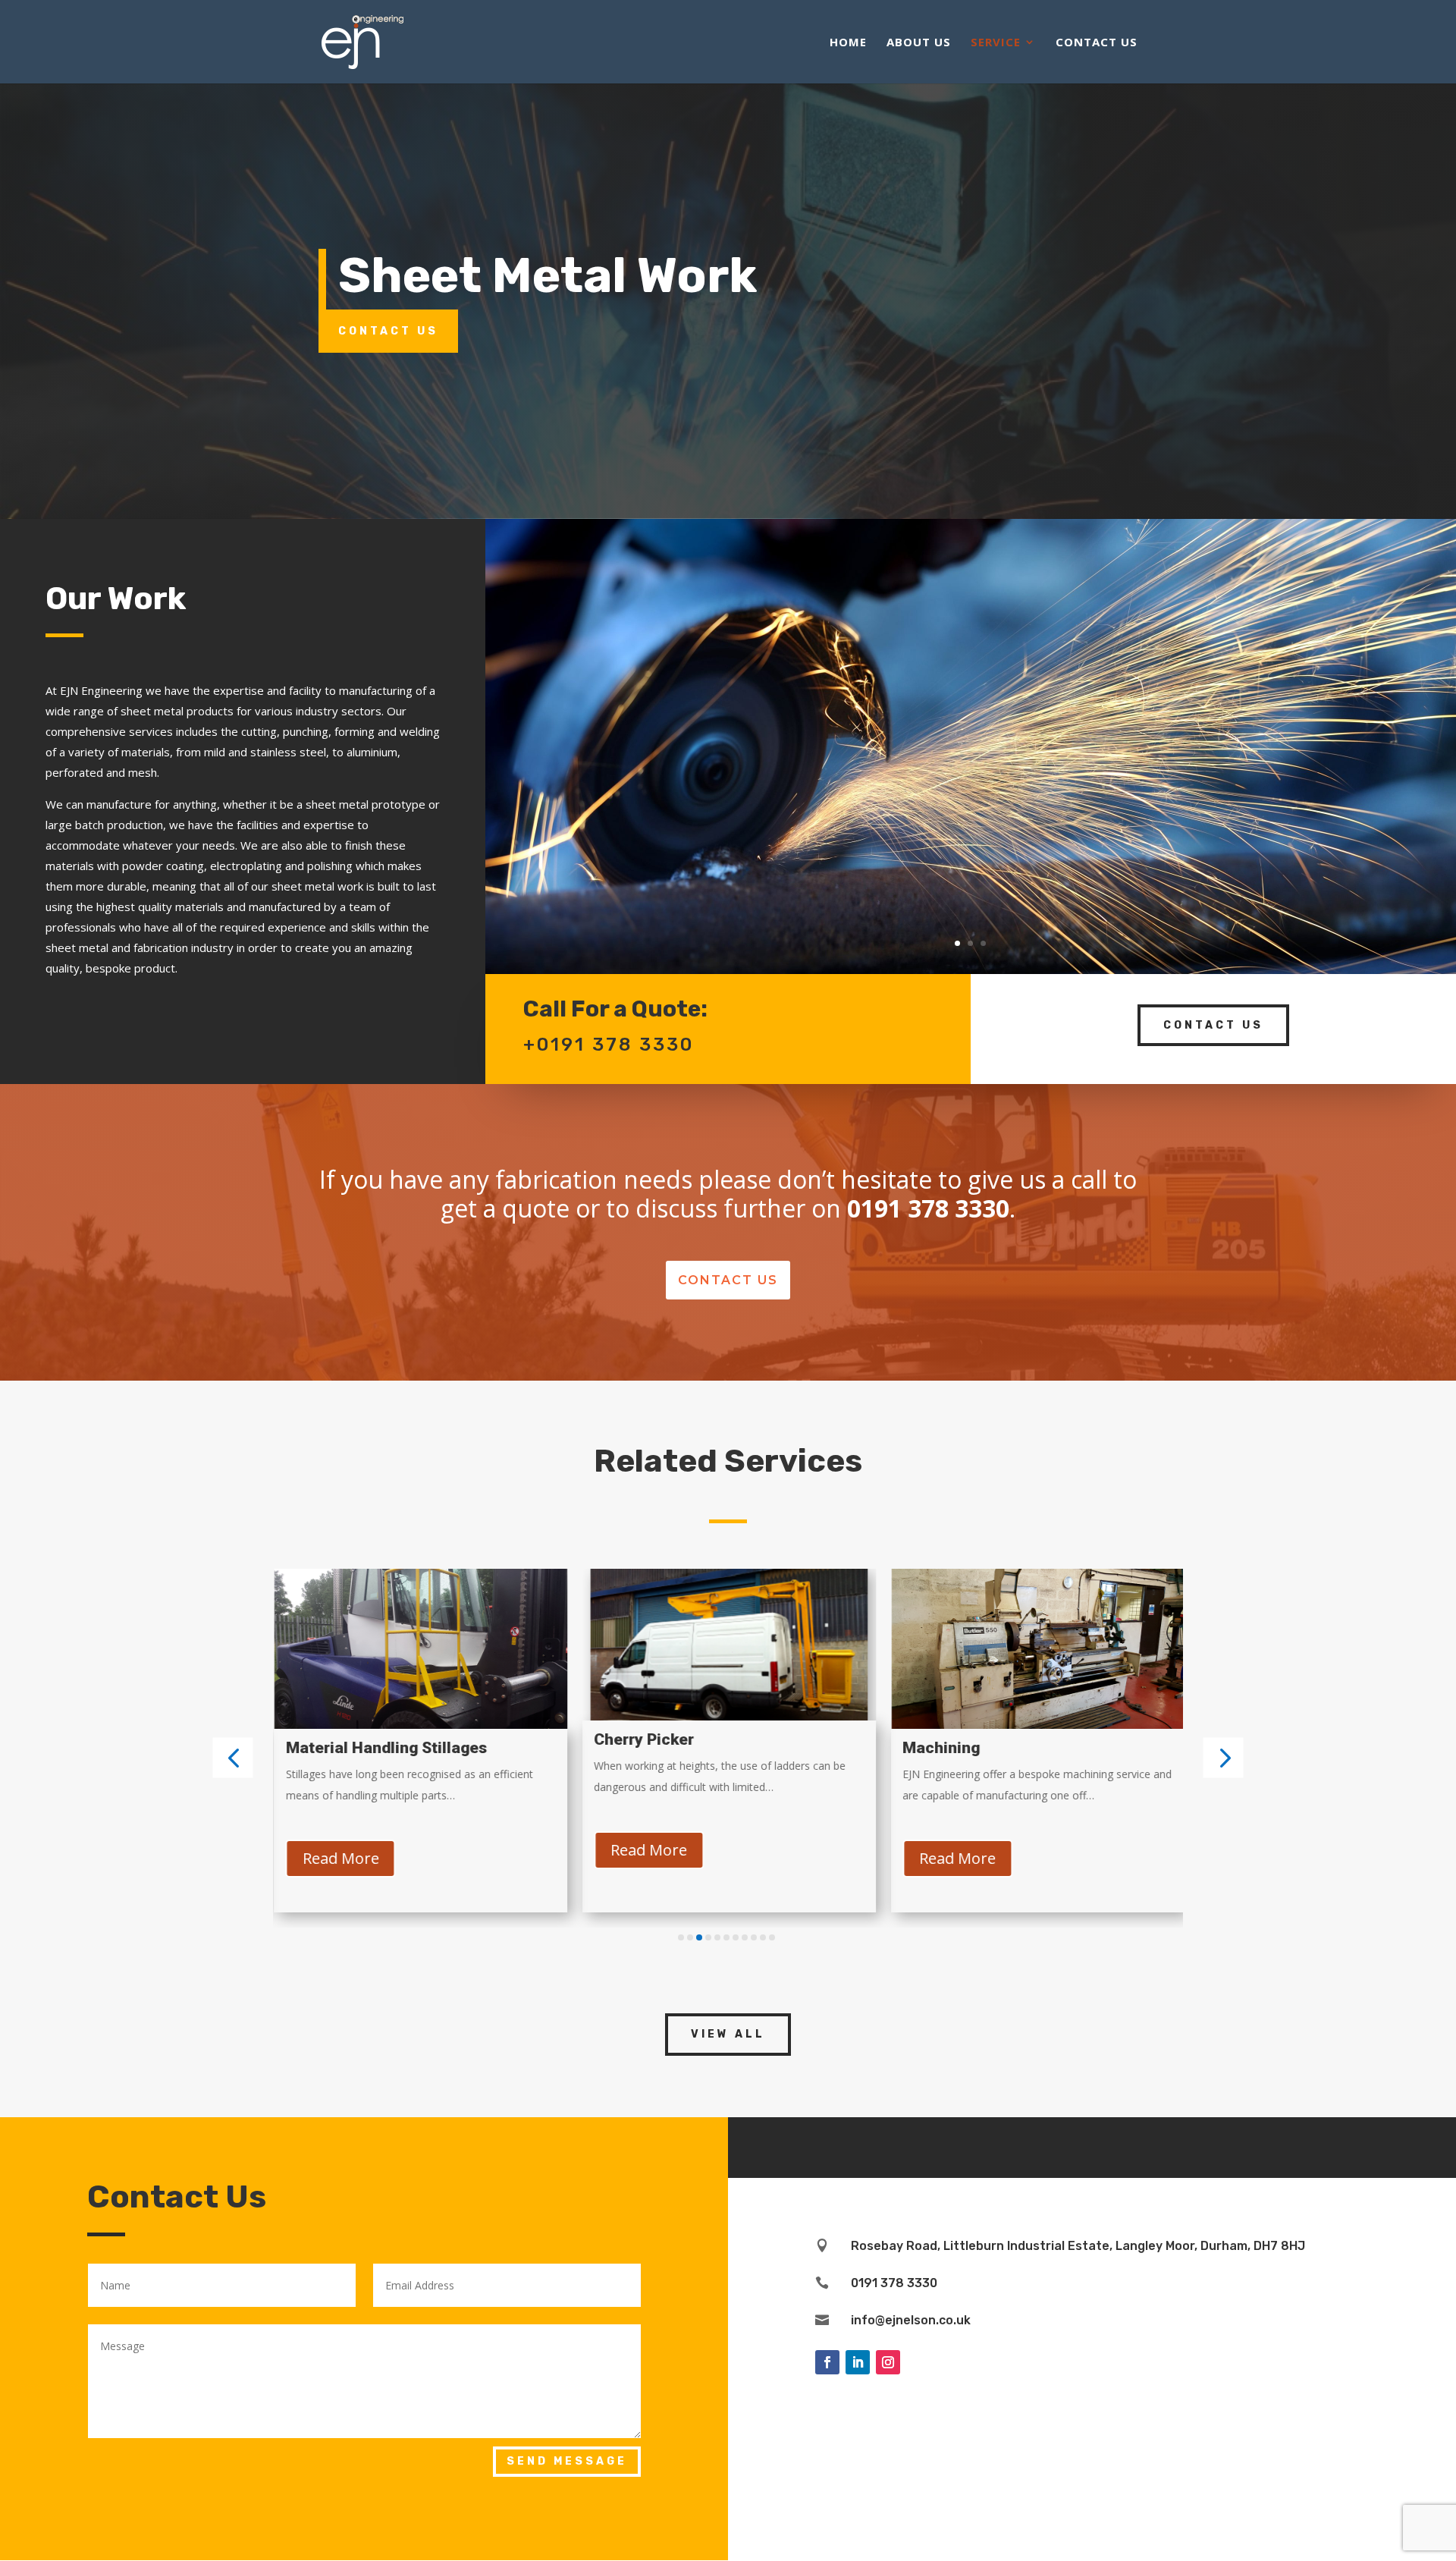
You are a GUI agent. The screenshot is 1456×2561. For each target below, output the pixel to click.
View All (728, 2034)
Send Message (567, 2461)
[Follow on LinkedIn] (858, 2362)
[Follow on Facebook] (827, 2362)
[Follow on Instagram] (888, 2362)
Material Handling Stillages (385, 1748)
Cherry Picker (643, 1739)
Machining (940, 1748)
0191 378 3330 (894, 2283)
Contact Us (1097, 43)
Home (848, 43)
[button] (233, 1757)
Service (996, 43)
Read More (339, 1858)
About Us (919, 43)
